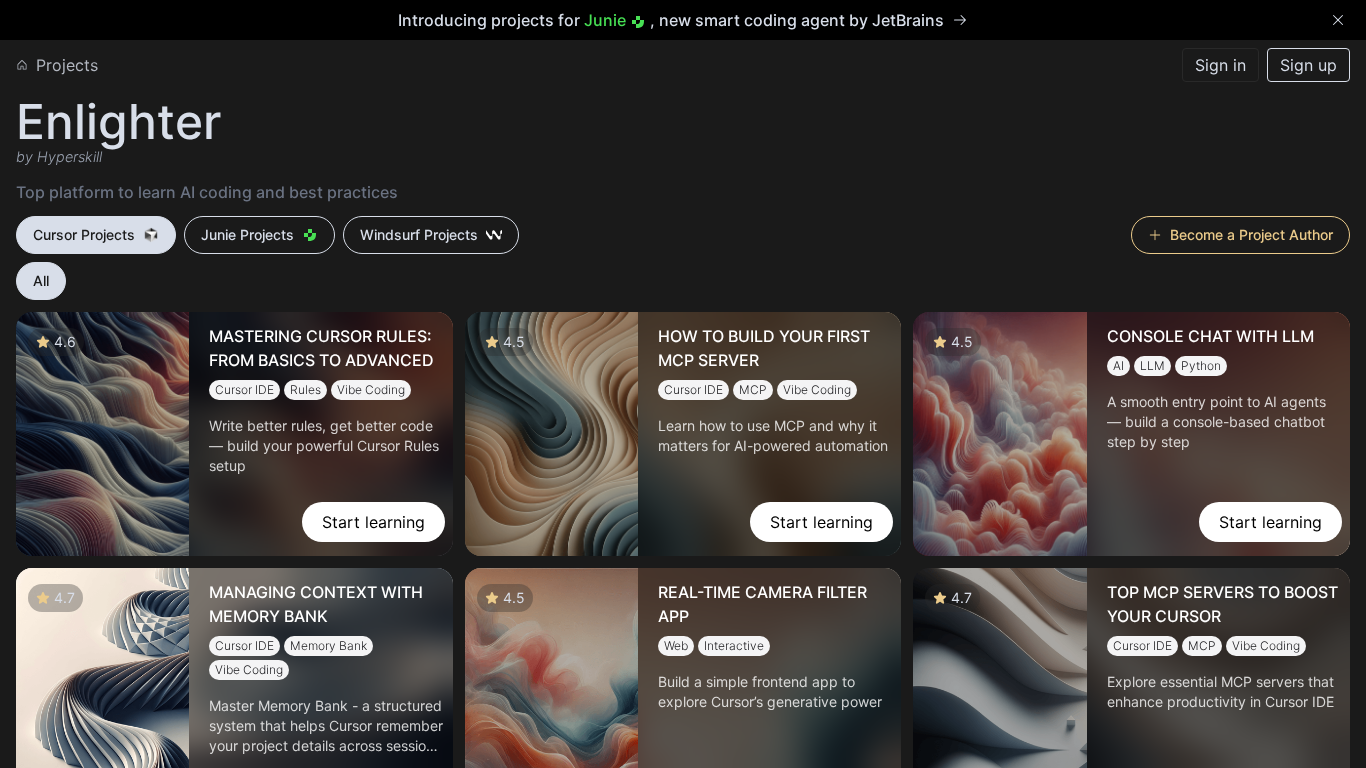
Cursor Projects (84, 234)
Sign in (1220, 65)
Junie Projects (247, 234)
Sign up (1308, 65)
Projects (67, 65)
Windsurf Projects (419, 234)
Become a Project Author (1251, 234)
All (41, 280)
